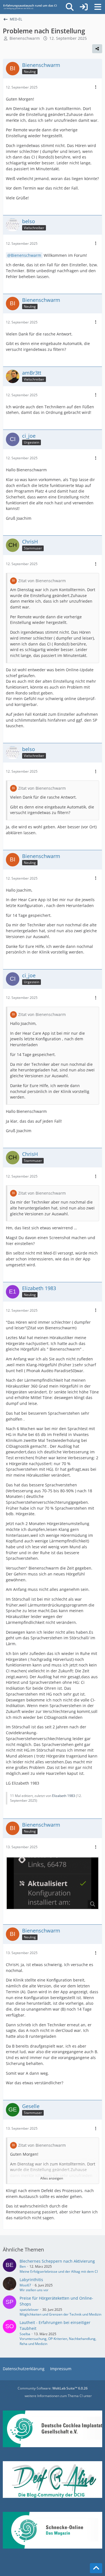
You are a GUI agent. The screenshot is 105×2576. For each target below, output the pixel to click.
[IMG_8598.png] (53, 1883)
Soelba (25, 2334)
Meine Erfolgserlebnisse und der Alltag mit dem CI (59, 2271)
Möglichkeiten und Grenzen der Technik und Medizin (60, 2314)
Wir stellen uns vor (34, 2290)
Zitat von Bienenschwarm (42, 581)
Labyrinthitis (31, 2280)
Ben (23, 2266)
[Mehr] (96, 87)
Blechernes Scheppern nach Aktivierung (57, 2261)
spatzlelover (29, 2310)
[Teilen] (97, 49)
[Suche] (70, 7)
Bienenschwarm (25, 38)
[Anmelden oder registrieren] (84, 7)
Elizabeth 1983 (64, 1796)
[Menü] (98, 7)
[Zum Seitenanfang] (96, 2568)
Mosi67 (25, 2285)
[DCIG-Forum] (32, 7)
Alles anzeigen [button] (52, 2178)
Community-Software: (53, 2388)
